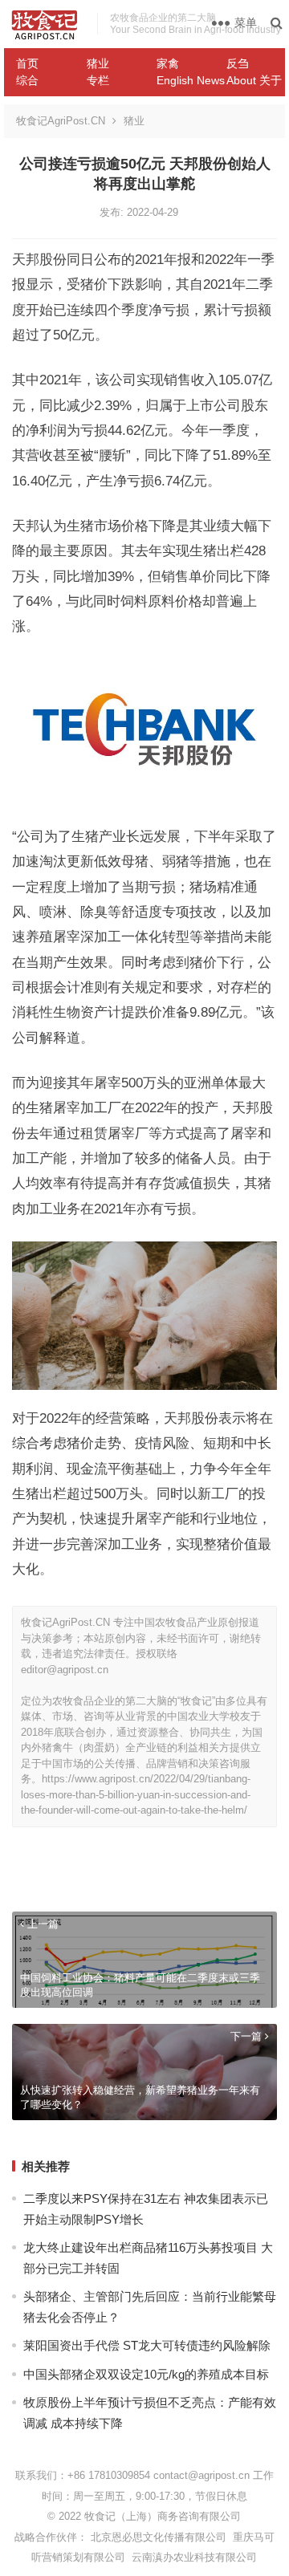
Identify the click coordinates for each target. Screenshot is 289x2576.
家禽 (168, 63)
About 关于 (254, 80)
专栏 (98, 80)
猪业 (98, 63)
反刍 (238, 63)
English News (185, 80)
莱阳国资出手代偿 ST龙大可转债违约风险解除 (147, 2345)
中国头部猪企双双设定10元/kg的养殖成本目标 (146, 2374)
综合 (27, 80)
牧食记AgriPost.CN (61, 121)
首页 (27, 63)
